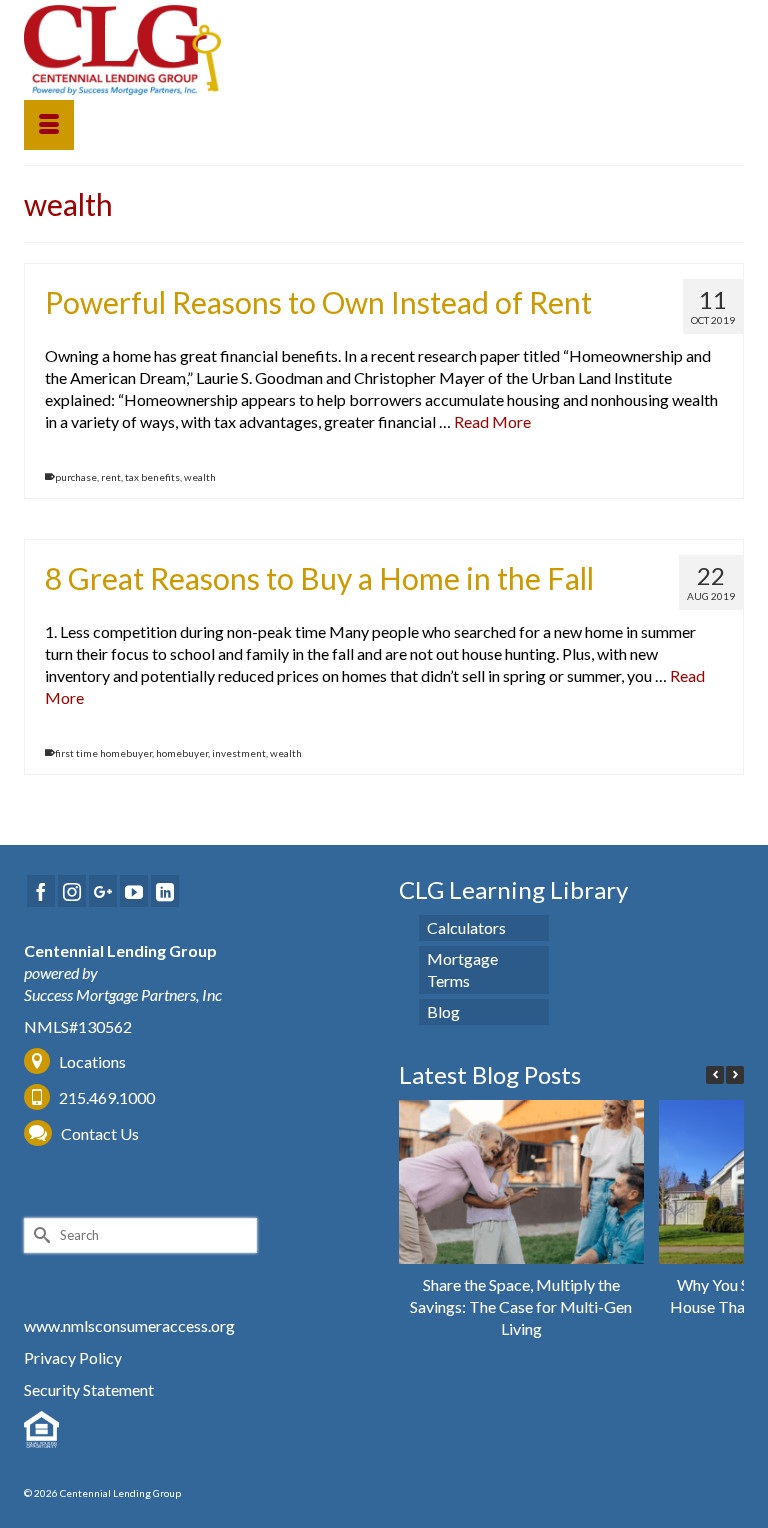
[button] (735, 1075)
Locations (92, 1061)
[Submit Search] (39, 1235)
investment (239, 753)
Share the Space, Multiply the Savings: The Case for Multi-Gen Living (521, 1306)
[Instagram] (72, 891)
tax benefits (152, 477)
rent (111, 477)
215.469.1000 (105, 1097)
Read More (492, 421)
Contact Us (100, 1133)
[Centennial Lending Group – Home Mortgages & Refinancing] (384, 50)
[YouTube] (134, 891)
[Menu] (49, 125)
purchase (76, 477)
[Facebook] (41, 891)
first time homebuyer (103, 753)
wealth (200, 477)
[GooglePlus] (103, 891)
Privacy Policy (73, 1357)
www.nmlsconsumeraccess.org (129, 1325)
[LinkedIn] (165, 891)
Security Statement (89, 1389)
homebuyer (182, 753)
